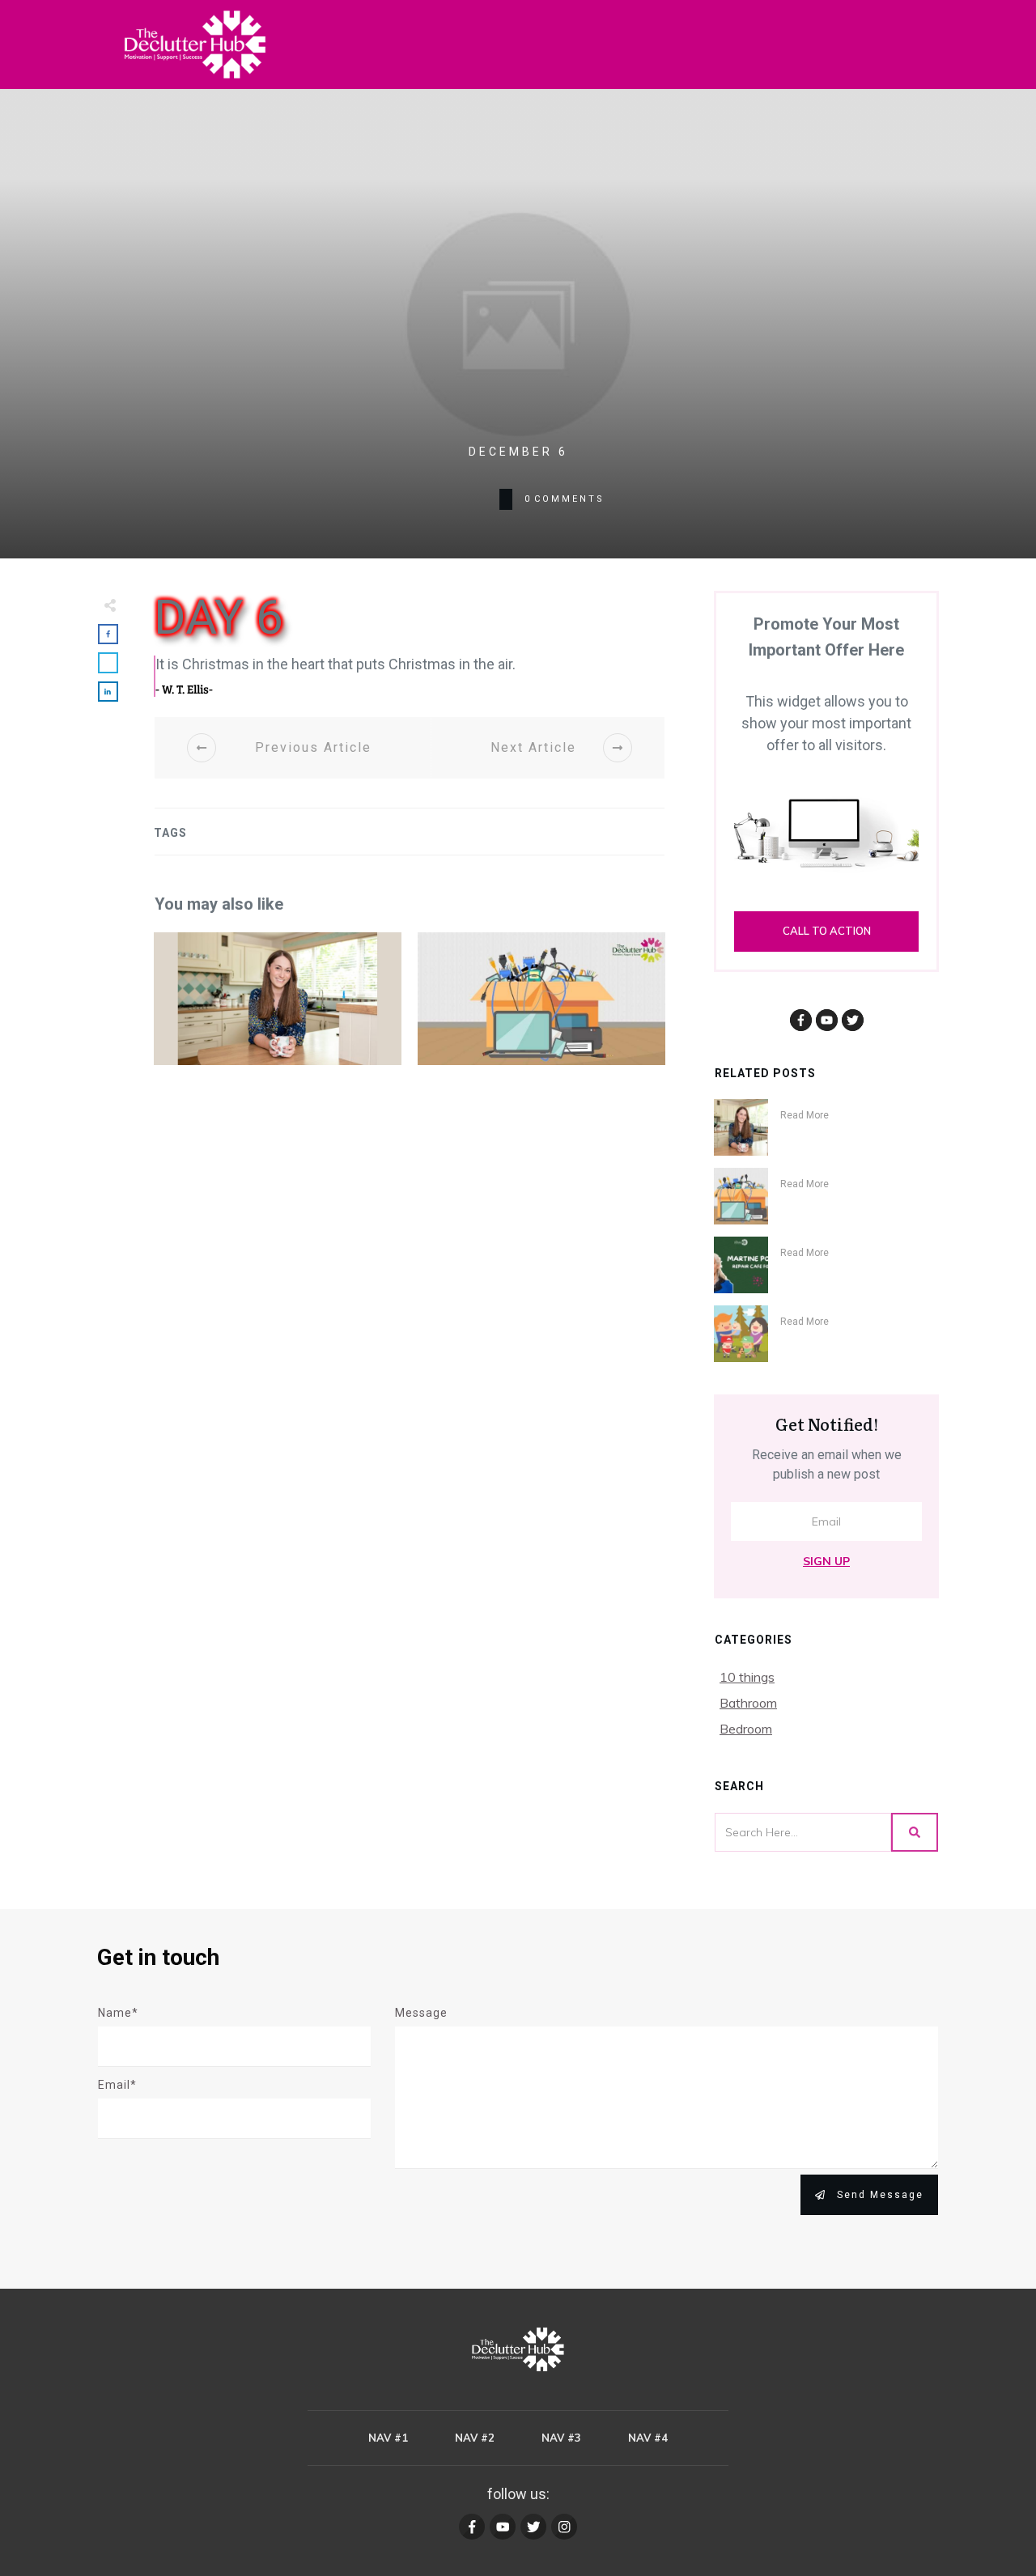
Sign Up (826, 1561)
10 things (747, 1677)
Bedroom (746, 1729)
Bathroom (748, 1703)
